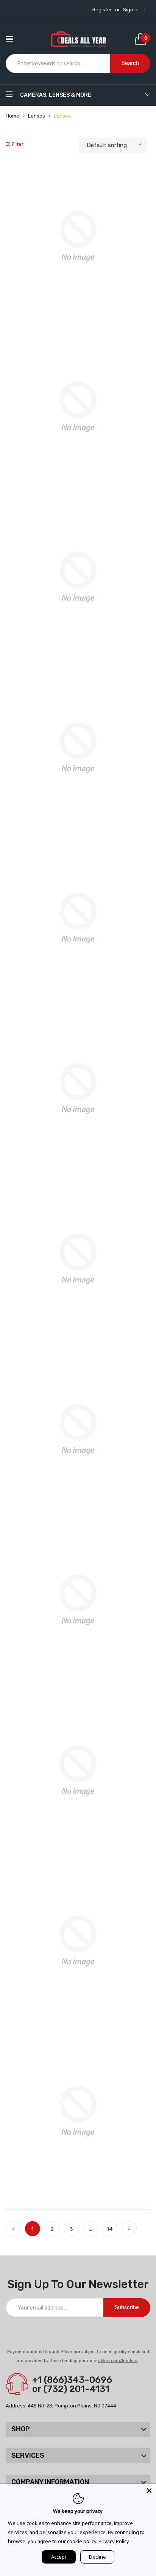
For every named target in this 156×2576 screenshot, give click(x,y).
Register (102, 10)
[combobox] (58, 63)
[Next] (129, 2229)
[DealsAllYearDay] (78, 39)
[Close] (149, 2491)
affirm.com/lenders (118, 2361)
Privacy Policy (114, 2541)
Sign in (131, 10)
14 (110, 2229)
